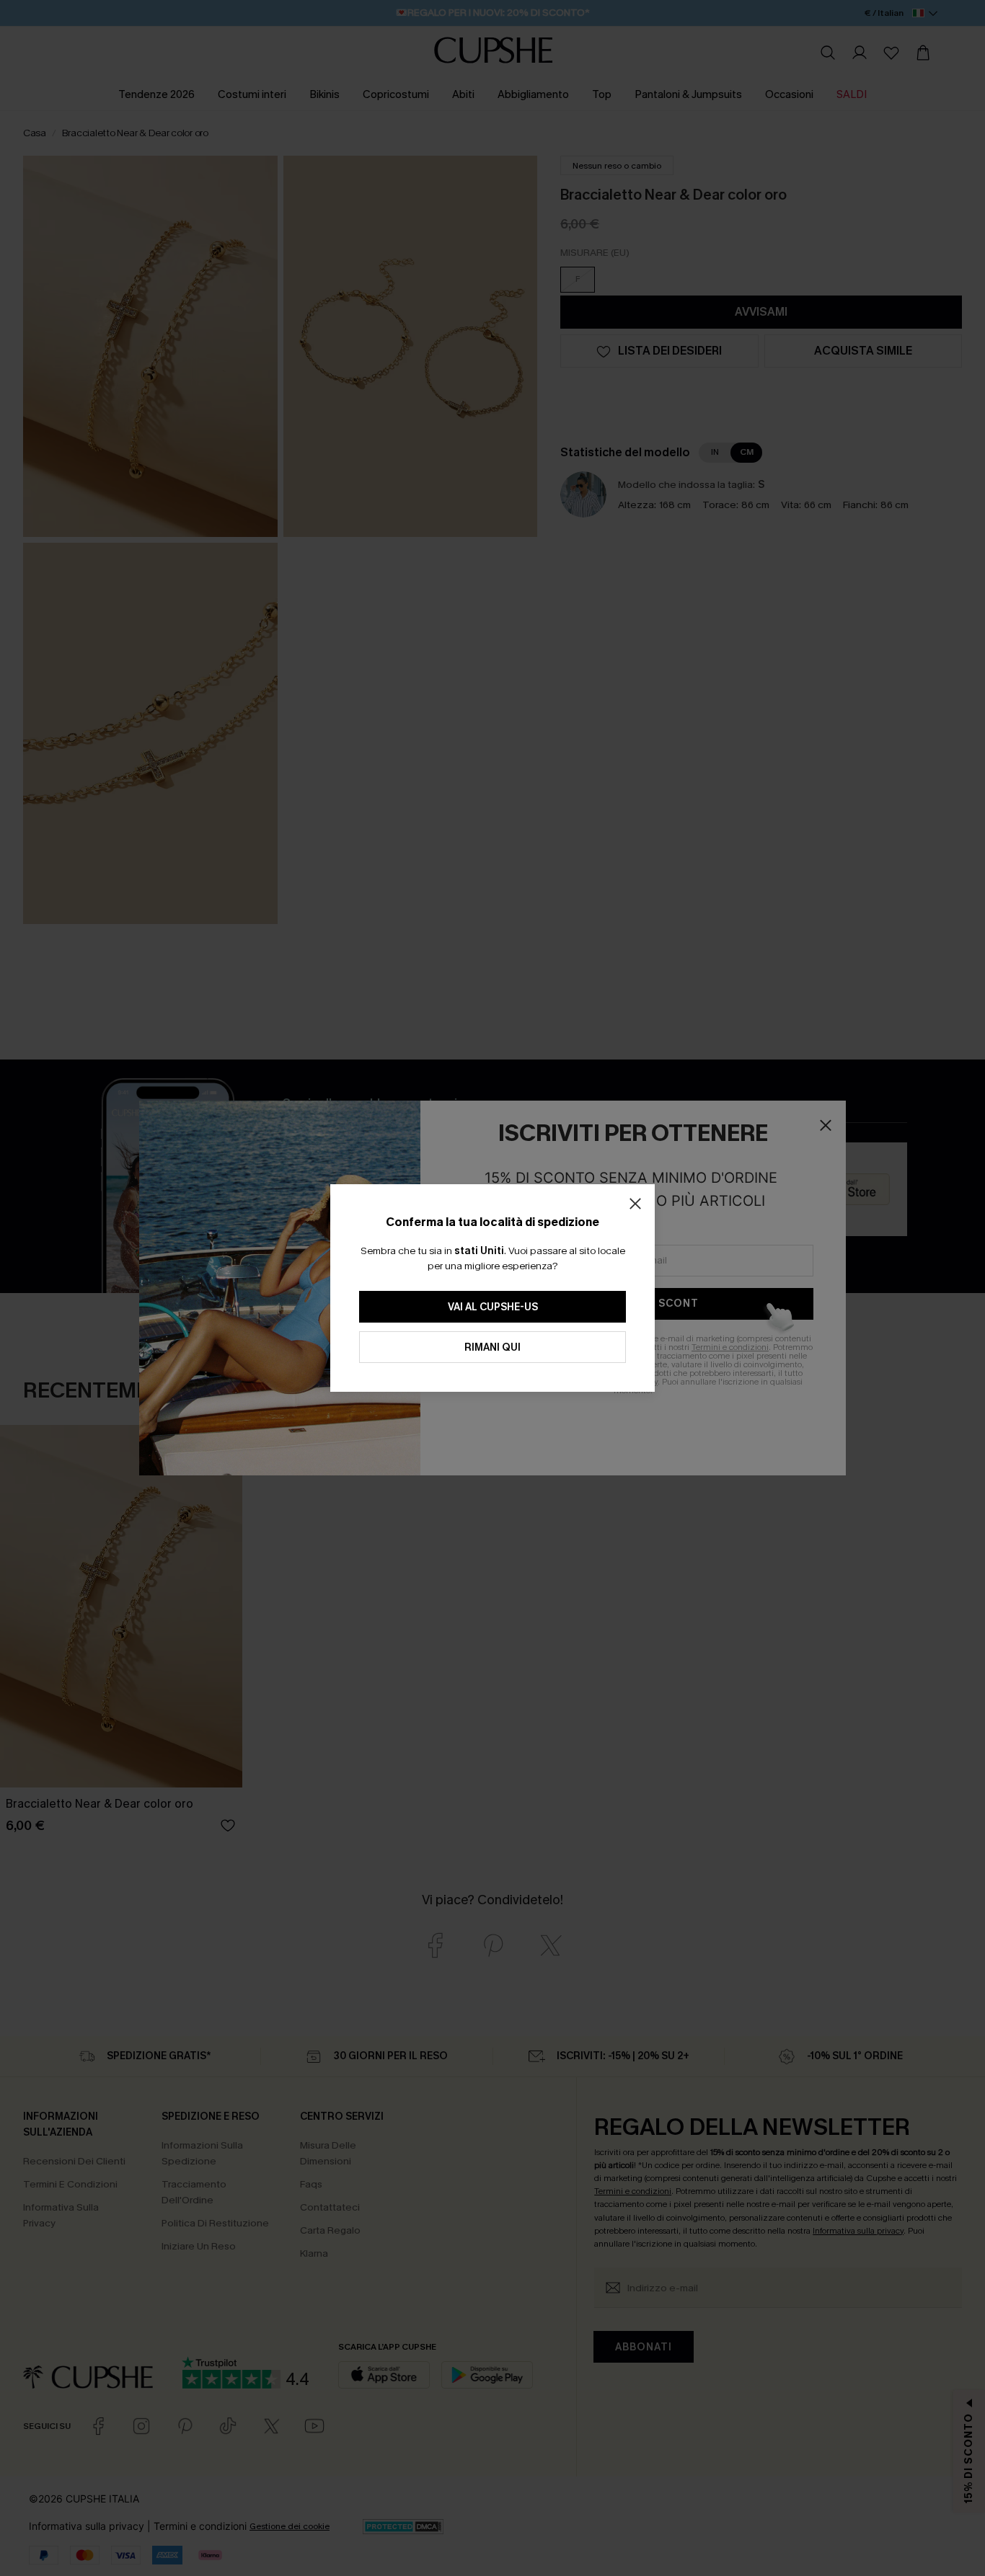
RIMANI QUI (492, 1347)
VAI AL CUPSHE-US (493, 1307)
